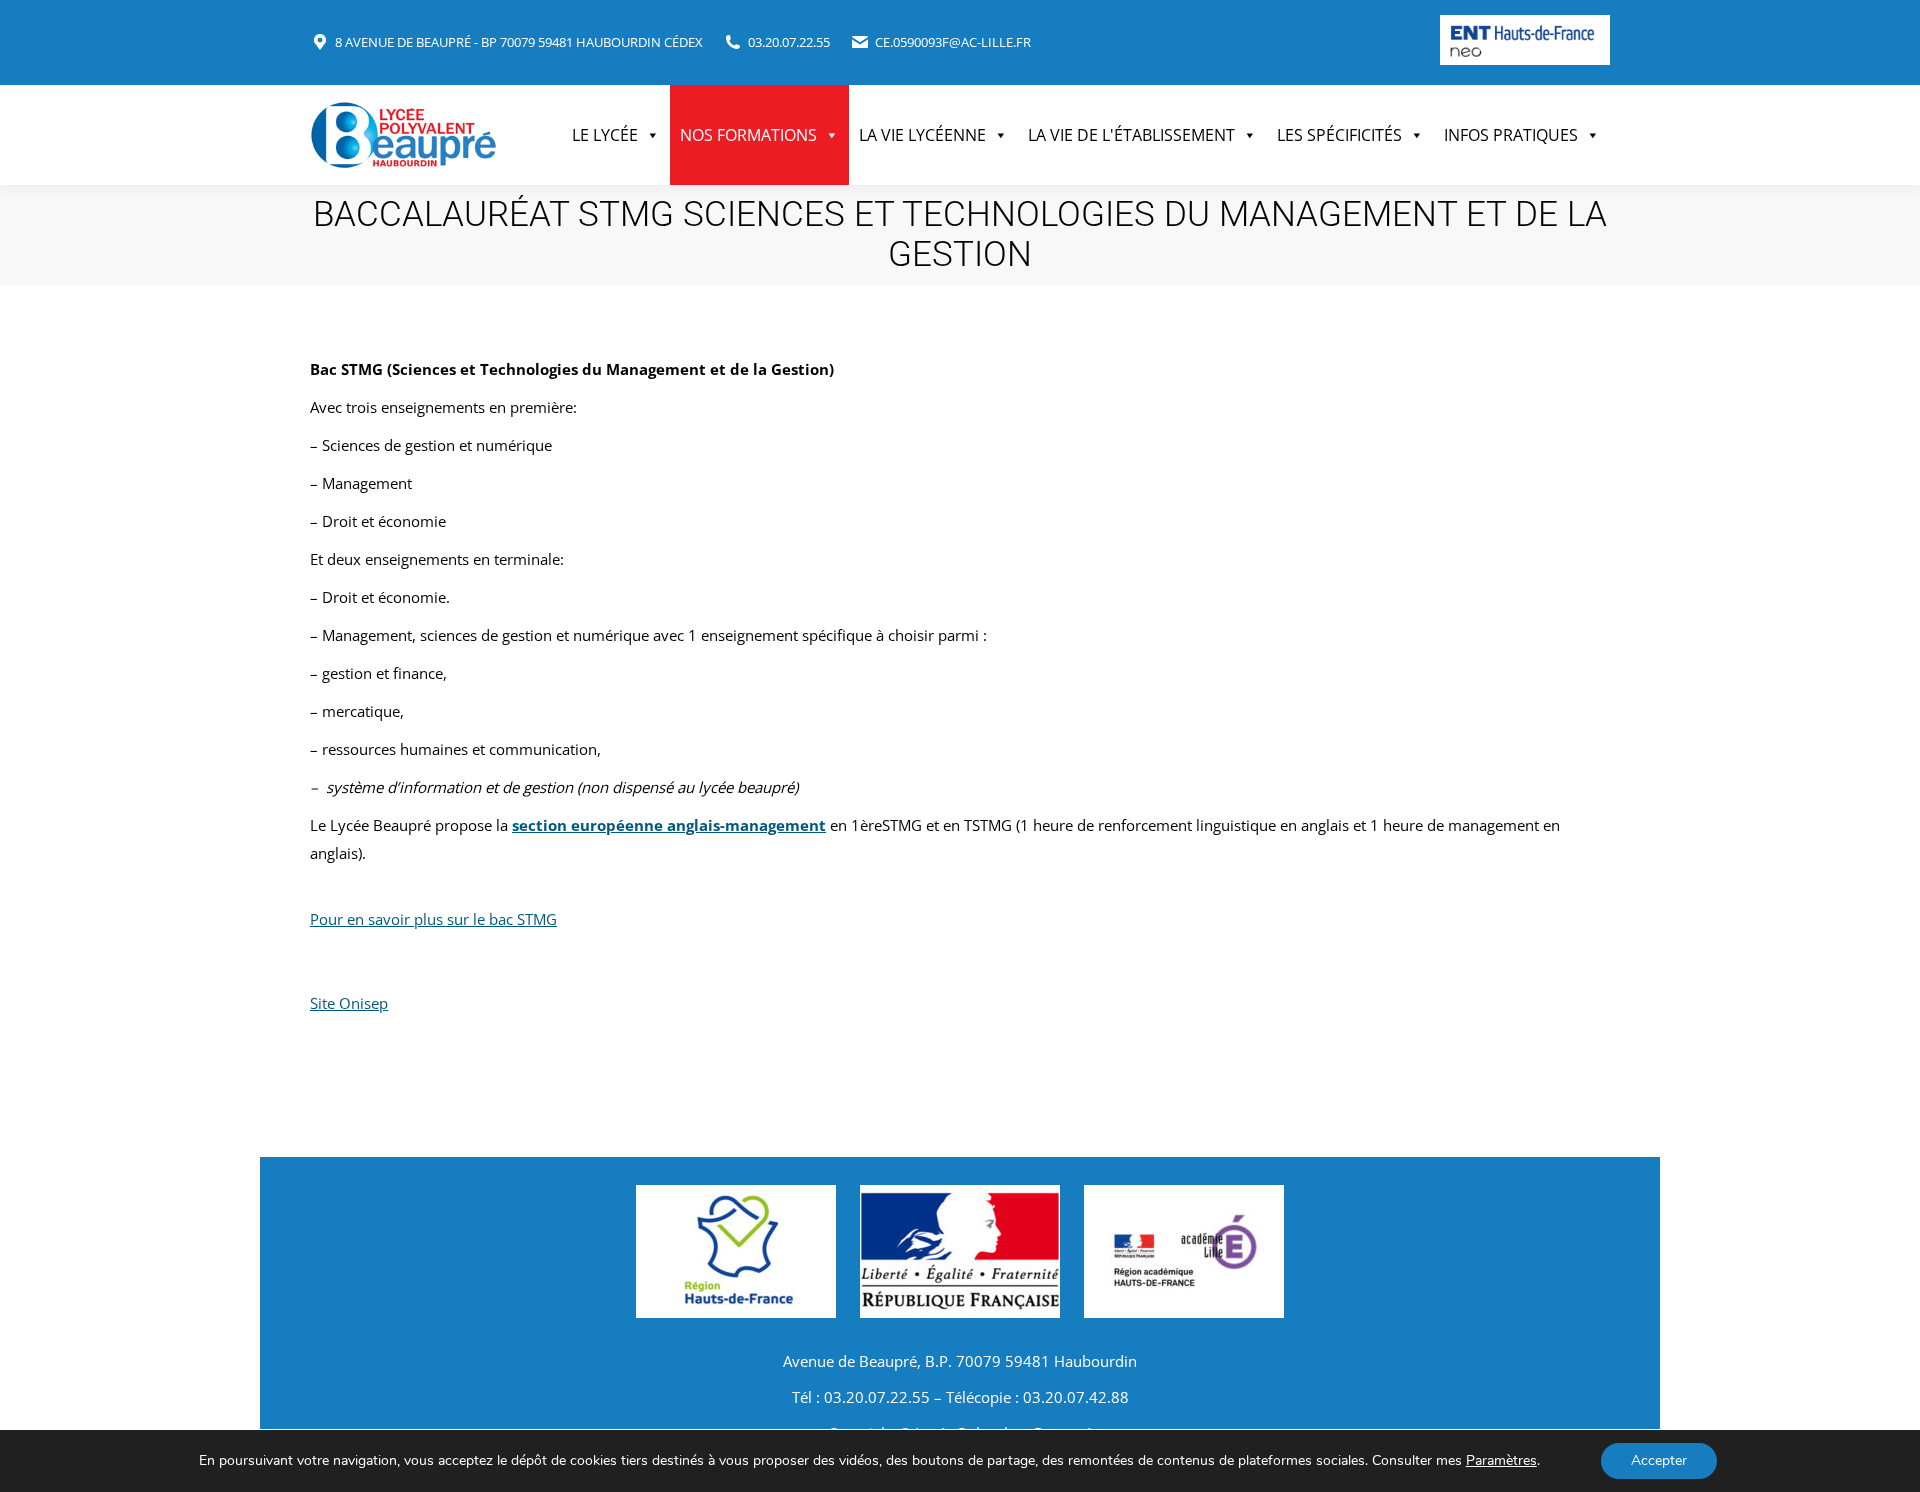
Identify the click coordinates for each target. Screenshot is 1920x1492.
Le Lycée (605, 135)
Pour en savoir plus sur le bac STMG (433, 919)
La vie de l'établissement (1131, 135)
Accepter (1659, 1460)
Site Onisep (349, 1003)
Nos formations (748, 135)
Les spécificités (1339, 135)
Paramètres (1501, 1461)
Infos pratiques (1511, 135)
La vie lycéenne (922, 135)
